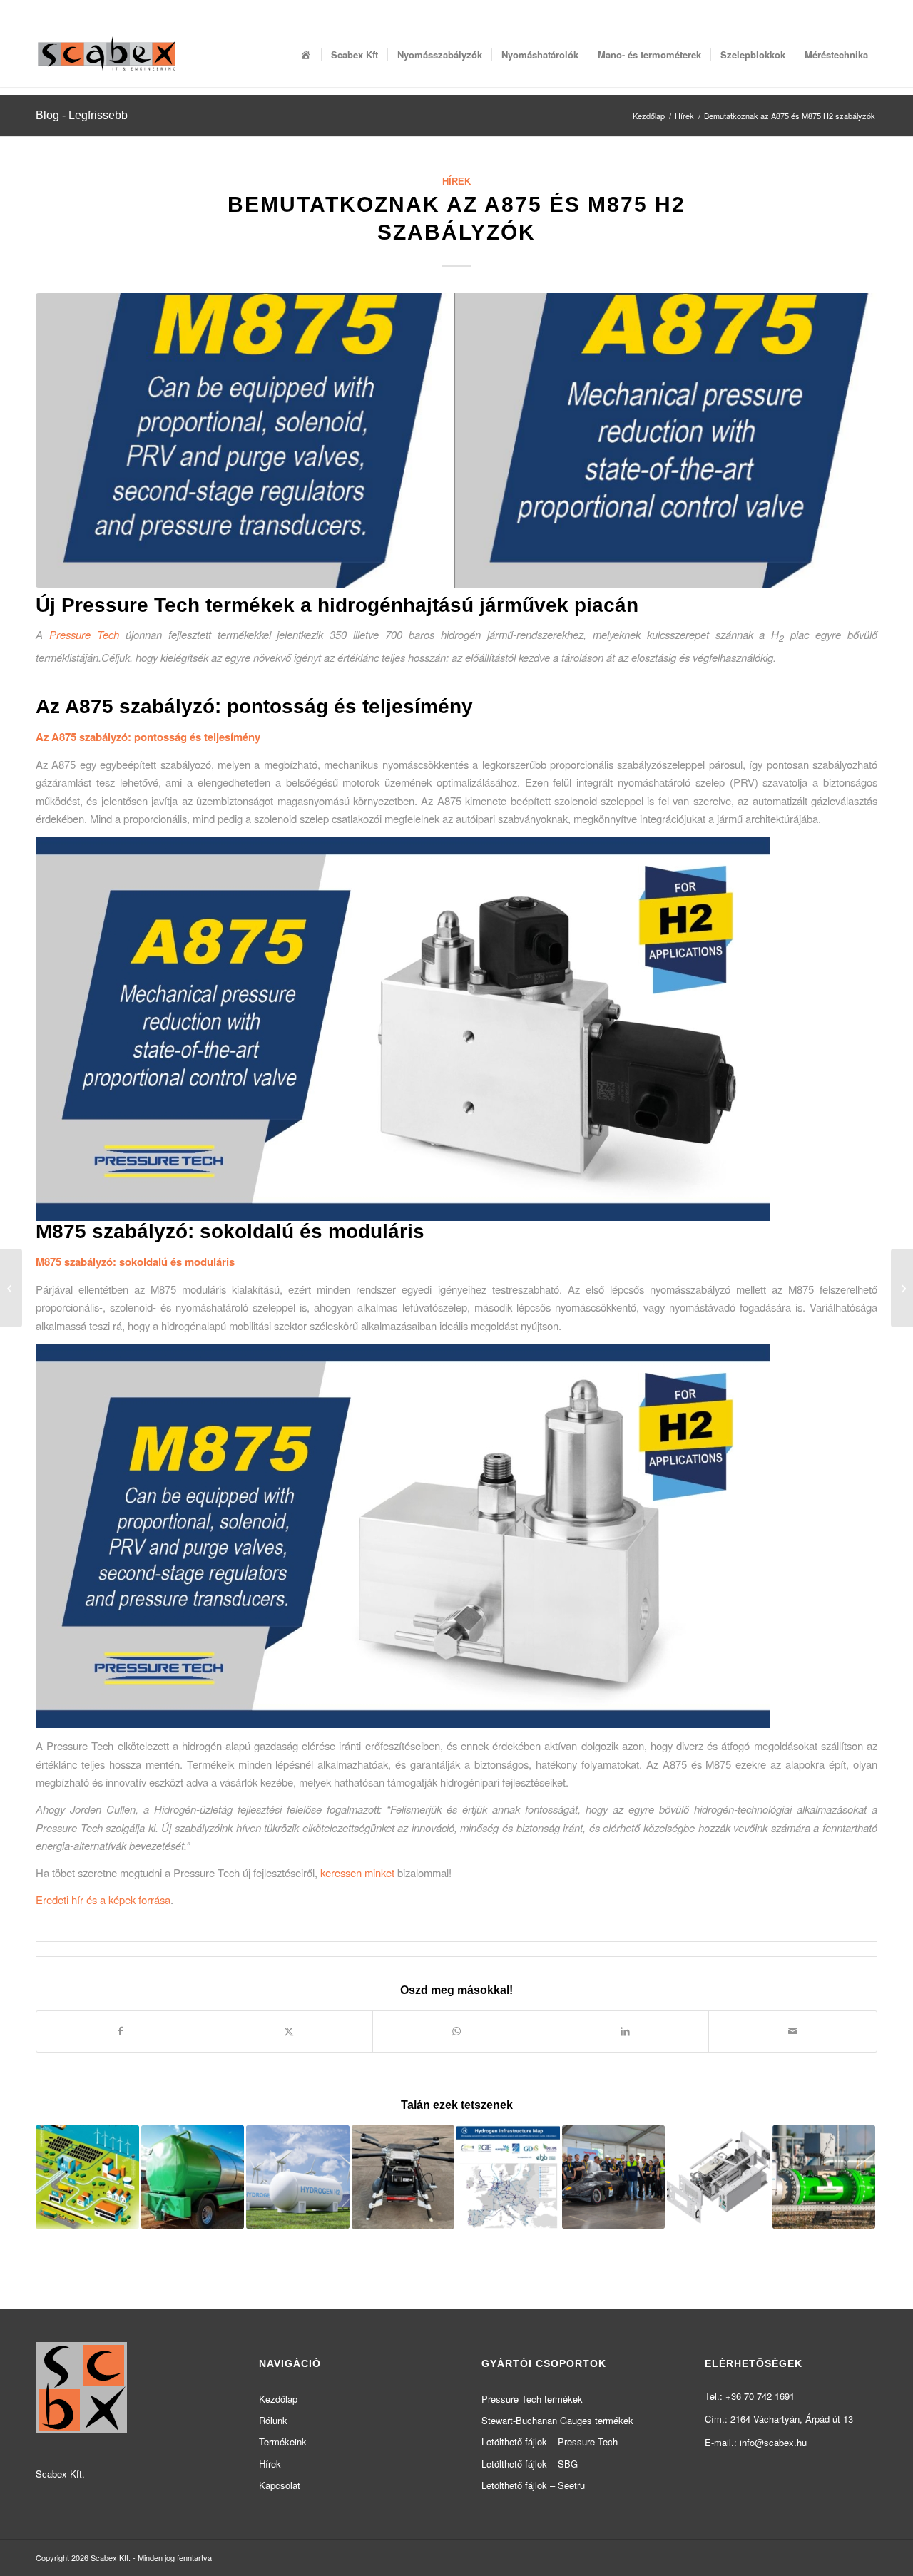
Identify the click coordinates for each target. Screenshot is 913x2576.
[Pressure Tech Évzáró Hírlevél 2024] (902, 1288)
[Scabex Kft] (107, 55)
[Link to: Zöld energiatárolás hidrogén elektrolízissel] (719, 2177)
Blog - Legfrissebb (82, 115)
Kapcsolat (280, 2485)
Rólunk (273, 2420)
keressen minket (357, 1872)
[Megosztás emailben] (793, 2031)
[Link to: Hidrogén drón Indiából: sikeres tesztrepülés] (403, 2177)
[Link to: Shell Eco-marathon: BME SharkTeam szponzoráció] (614, 2177)
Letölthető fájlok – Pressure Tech (550, 2442)
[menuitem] (306, 55)
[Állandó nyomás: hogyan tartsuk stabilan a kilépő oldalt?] (11, 1288)
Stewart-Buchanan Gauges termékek (557, 2420)
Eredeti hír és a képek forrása (103, 1900)
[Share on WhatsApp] (457, 2031)
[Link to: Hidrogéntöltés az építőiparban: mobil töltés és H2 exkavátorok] (193, 2177)
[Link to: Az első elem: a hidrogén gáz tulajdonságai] (824, 2177)
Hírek (456, 182)
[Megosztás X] (289, 2031)
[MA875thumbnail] (456, 440)
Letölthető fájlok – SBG (530, 2464)
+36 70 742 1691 (760, 2396)
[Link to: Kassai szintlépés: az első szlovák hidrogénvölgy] (87, 2177)
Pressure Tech (84, 634)
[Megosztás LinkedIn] (625, 2031)
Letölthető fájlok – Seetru (533, 2485)
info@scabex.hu (773, 2442)
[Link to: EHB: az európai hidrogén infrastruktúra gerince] (508, 2177)
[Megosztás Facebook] (121, 2031)
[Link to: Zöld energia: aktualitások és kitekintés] (298, 2177)
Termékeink (283, 2442)
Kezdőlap (278, 2399)
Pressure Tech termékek (532, 2399)
